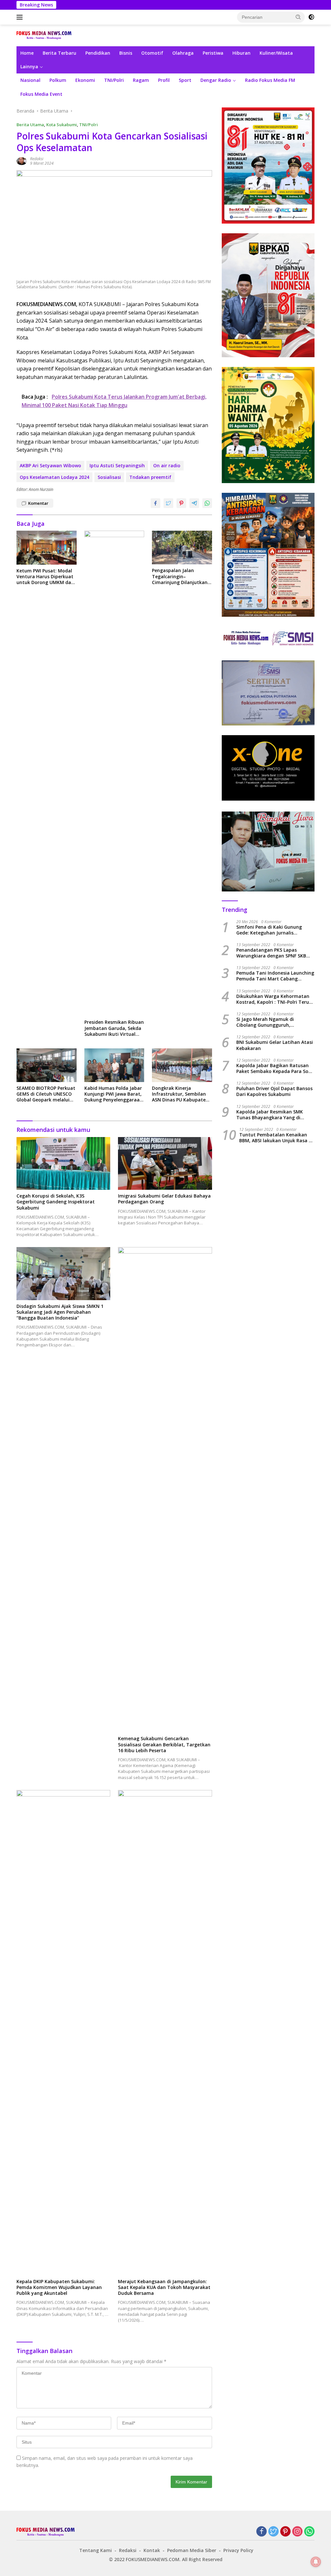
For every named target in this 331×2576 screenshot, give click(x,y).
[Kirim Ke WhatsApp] (207, 503)
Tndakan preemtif (150, 477)
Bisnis (126, 53)
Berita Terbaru (59, 53)
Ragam (141, 80)
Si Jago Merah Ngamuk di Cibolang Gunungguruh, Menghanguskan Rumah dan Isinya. (269, 1022)
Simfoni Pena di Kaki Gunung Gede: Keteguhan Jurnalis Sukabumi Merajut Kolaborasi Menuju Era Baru (270, 930)
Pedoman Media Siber (192, 2550)
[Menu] (21, 17)
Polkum (58, 80)
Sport (185, 80)
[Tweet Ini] (168, 503)
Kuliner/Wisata (276, 53)
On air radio (167, 465)
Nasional (30, 80)
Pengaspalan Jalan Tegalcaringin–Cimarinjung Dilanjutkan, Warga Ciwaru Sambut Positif (180, 576)
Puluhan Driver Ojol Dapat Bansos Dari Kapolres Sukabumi (274, 1091)
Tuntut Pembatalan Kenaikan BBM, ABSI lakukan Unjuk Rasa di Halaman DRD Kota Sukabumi (276, 1138)
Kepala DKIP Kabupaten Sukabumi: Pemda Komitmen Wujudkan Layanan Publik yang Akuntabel (59, 2287)
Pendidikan (98, 53)
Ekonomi (85, 80)
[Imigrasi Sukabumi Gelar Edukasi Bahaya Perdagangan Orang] (165, 1163)
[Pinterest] (285, 2532)
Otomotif (152, 53)
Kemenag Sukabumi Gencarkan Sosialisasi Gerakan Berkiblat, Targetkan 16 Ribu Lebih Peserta (164, 1744)
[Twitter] (273, 2532)
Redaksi (37, 159)
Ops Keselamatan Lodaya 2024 (54, 477)
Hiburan (241, 53)
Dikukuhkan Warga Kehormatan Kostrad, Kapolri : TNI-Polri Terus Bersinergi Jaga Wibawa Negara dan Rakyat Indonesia (274, 999)
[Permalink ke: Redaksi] (22, 161)
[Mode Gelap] (311, 17)
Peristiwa (213, 53)
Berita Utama (30, 125)
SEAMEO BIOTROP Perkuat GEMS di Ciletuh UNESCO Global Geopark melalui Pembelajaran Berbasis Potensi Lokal (46, 1094)
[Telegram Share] (194, 503)
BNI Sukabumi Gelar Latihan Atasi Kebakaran (275, 1045)
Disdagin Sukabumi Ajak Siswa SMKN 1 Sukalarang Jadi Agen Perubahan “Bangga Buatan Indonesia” (60, 1312)
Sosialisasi (109, 477)
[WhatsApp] (309, 2532)
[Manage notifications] (316, 2562)
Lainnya (29, 66)
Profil (164, 80)
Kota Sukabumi (62, 125)
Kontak (152, 2550)
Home (27, 53)
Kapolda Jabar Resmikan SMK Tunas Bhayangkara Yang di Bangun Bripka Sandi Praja (270, 1115)
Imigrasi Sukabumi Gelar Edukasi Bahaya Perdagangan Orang (164, 1199)
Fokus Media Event (41, 94)
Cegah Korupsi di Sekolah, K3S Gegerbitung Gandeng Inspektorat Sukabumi (56, 1202)
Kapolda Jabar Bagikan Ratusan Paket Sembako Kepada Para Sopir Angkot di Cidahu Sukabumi (275, 1068)
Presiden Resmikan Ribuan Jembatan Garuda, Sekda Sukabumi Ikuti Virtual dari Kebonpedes (114, 1028)
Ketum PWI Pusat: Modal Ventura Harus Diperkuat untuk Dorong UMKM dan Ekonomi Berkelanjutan (45, 577)
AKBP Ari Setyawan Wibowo (50, 465)
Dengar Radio (216, 80)
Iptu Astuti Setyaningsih (117, 465)
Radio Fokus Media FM (270, 80)
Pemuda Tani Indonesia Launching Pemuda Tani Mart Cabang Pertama (275, 976)
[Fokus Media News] (44, 35)
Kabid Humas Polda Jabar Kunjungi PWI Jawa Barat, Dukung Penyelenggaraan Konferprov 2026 (113, 1094)
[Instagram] (297, 2532)
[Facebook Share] (155, 503)
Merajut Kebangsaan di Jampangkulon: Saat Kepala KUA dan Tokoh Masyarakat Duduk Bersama (164, 2287)
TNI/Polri (114, 80)
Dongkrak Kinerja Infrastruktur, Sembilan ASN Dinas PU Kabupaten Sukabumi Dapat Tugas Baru (180, 1094)
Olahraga (183, 53)
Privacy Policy (238, 2550)
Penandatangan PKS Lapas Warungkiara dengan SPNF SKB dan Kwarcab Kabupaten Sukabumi (271, 953)
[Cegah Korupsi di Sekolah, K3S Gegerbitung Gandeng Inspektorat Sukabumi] (63, 1163)
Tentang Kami (96, 2550)
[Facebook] (262, 2532)
